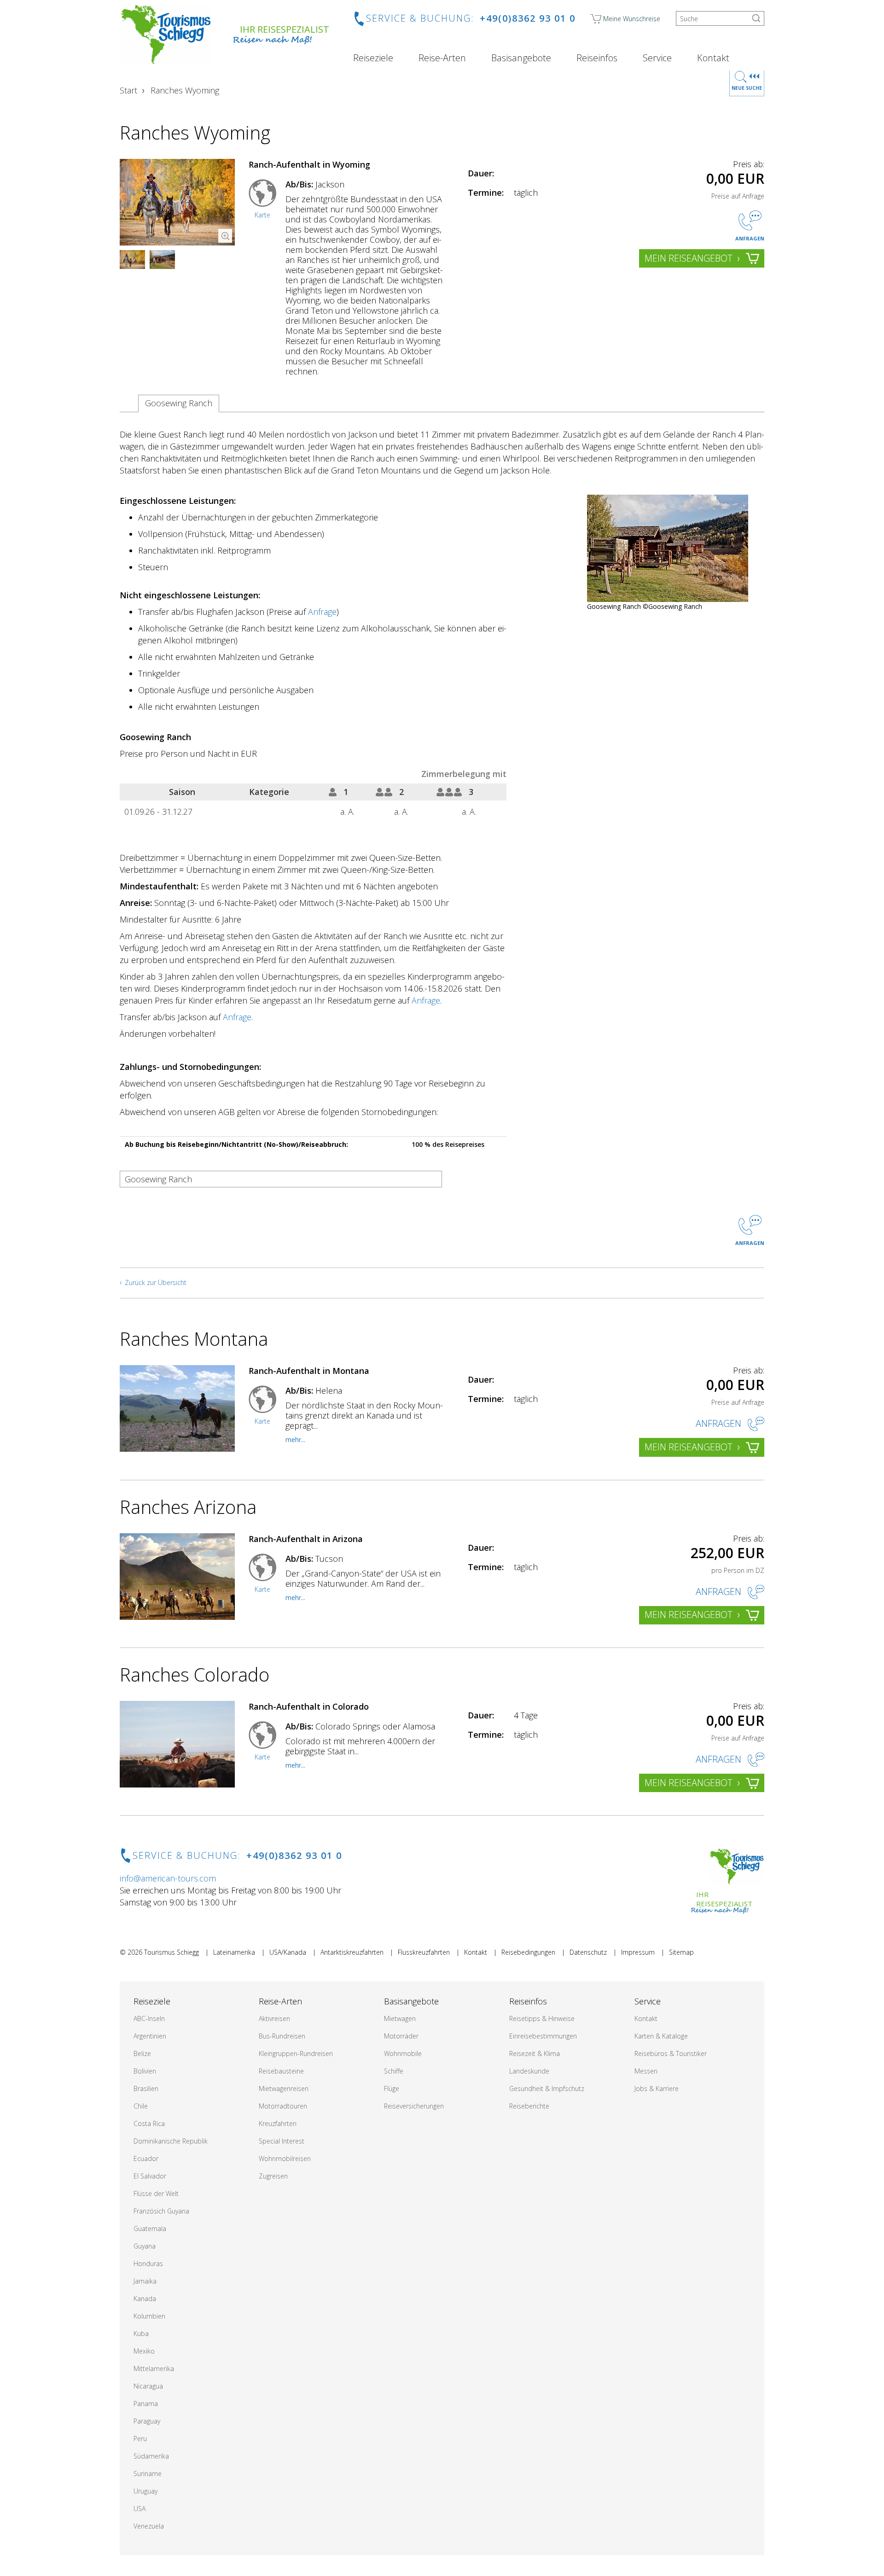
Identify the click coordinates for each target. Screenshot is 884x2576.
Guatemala (150, 2228)
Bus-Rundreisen (282, 2036)
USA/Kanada (288, 1952)
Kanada (145, 2299)
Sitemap (681, 1952)
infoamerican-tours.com (168, 1878)
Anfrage (322, 612)
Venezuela (149, 2526)
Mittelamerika (154, 2369)
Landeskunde (529, 2071)
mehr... (295, 1440)
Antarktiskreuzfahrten (352, 1952)
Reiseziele (373, 58)
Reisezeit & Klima (535, 2053)
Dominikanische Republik (171, 2141)
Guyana (145, 2246)
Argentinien (150, 2036)
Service (657, 58)
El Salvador (150, 2176)
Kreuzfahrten (278, 2123)
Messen (646, 2071)
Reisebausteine (281, 2071)
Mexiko (144, 2351)
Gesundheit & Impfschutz (547, 2088)
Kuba (141, 2334)
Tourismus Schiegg (172, 1952)
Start (128, 90)
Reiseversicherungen (414, 2106)
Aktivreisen (274, 2018)
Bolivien (145, 2071)
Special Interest (282, 2141)
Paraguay (147, 2421)
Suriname (148, 2474)
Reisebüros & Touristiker (671, 2053)
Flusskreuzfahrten (424, 1952)
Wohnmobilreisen (285, 2158)
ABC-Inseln (149, 2018)
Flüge (392, 2088)
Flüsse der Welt (156, 2193)
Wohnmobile (403, 2053)
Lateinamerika (234, 1952)
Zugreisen (273, 2176)
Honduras (148, 2263)
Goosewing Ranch (179, 403)
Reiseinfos (597, 58)
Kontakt (713, 58)
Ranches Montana (194, 1339)
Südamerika (151, 2456)
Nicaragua (148, 2386)
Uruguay (145, 2491)
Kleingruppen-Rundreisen (296, 2053)
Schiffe (394, 2071)
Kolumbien (149, 2316)
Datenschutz (588, 1952)
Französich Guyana (161, 2211)
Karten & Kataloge (661, 2036)
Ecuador (146, 2158)
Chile (141, 2106)
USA (140, 2509)
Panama (146, 2404)
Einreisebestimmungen (543, 2036)
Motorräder (401, 2036)
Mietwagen (400, 2018)
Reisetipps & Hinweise (542, 2018)
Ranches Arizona (188, 1507)
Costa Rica (149, 2123)
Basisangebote (521, 58)
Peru (140, 2439)
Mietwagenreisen (284, 2088)
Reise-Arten (442, 58)
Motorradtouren (283, 2106)
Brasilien (146, 2088)
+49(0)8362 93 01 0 (528, 18)
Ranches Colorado (195, 1674)
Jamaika (145, 2281)
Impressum (638, 1952)
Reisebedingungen (528, 1952)
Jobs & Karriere (657, 2088)
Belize (142, 2053)
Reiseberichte (529, 2106)
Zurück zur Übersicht (156, 1282)
